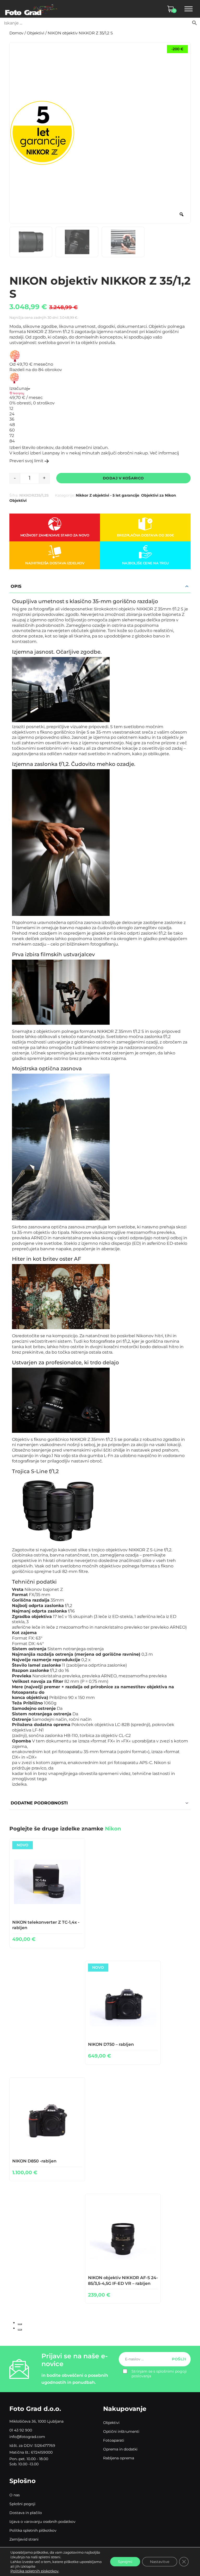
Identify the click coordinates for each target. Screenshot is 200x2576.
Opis (16, 586)
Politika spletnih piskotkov (35, 2571)
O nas (15, 2495)
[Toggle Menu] (189, 9)
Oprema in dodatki (120, 2449)
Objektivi (36, 33)
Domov (16, 33)
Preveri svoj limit (26, 461)
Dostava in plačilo (26, 2513)
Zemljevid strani (24, 2539)
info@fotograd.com (27, 2437)
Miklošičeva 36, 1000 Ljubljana (36, 2421)
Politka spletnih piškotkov (33, 2530)
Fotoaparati (114, 2440)
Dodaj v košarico (123, 478)
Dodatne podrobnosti (39, 1803)
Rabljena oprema (119, 2458)
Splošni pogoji (22, 2504)
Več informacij (164, 453)
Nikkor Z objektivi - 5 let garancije (108, 495)
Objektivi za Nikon (159, 495)
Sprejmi (125, 2562)
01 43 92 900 (21, 2430)
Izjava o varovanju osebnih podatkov (42, 2522)
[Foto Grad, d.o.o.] (31, 9)
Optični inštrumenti (121, 2431)
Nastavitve (160, 2562)
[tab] (20, 2324)
